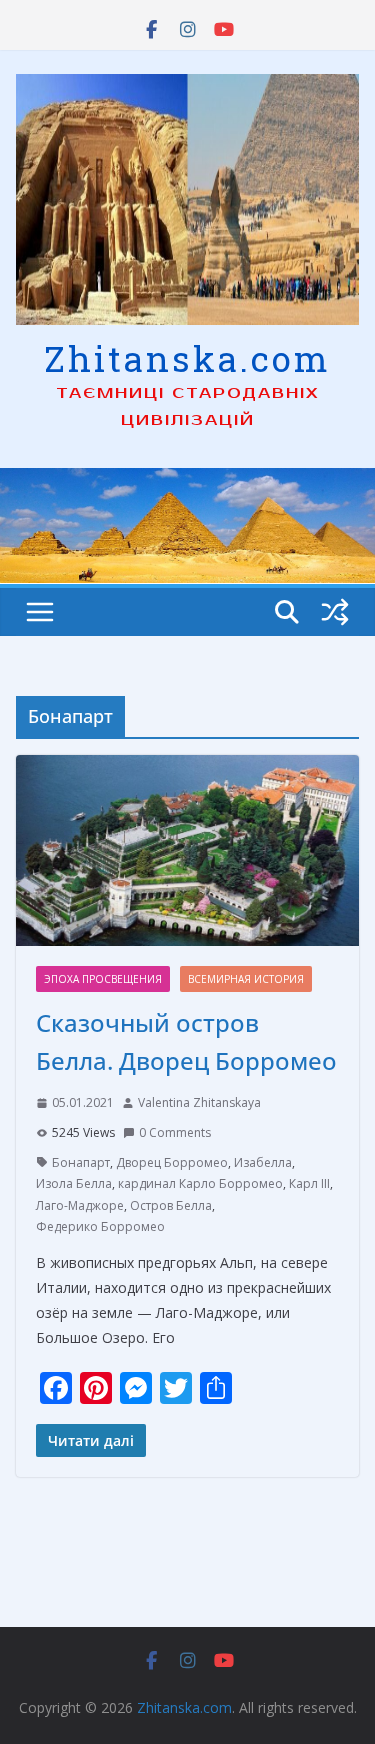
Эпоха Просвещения (103, 979)
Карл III (309, 1183)
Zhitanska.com (187, 358)
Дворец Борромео (172, 1162)
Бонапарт (81, 1162)
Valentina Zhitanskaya (199, 1102)
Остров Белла (171, 1205)
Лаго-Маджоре (80, 1205)
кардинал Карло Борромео (200, 1183)
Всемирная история (246, 979)
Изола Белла (74, 1183)
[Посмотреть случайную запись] (335, 612)
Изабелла (263, 1162)
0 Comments (175, 1132)
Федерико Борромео (100, 1226)
